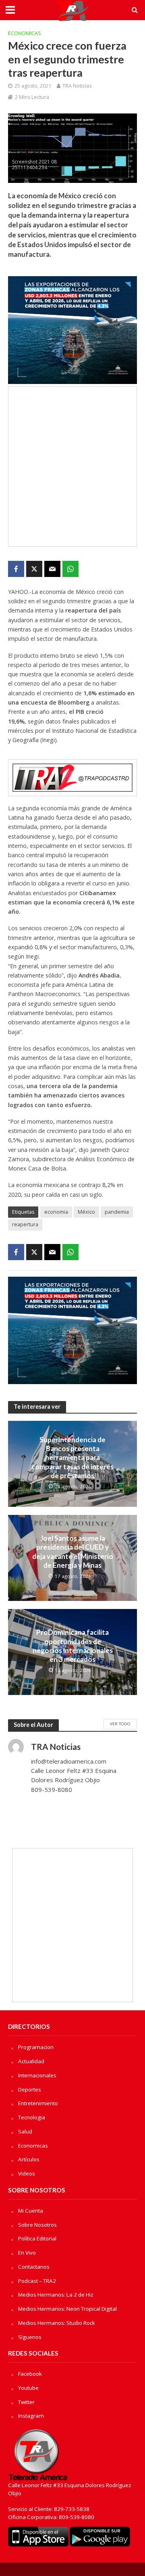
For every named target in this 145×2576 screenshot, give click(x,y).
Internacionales (37, 2075)
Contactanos (34, 2267)
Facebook (30, 2374)
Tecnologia (32, 2117)
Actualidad (31, 2061)
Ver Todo (120, 1724)
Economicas (25, 33)
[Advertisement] (72, 467)
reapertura (25, 1224)
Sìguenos (30, 2337)
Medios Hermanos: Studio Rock (57, 2323)
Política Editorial (37, 2238)
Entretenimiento (38, 2103)
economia (56, 1212)
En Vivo (27, 2253)
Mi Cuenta (31, 2211)
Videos (27, 2173)
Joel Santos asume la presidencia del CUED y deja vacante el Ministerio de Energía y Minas (73, 1552)
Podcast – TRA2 (37, 2281)
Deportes (30, 2089)
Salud (25, 2131)
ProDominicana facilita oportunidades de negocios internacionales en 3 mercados (73, 1646)
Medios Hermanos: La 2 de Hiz (56, 2295)
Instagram (31, 2416)
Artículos (29, 2159)
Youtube (28, 2388)
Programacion (36, 2047)
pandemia (117, 1212)
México (86, 1212)
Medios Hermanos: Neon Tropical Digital (67, 2309)
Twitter (26, 2402)
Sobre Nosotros (37, 2225)
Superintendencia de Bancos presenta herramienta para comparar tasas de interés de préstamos (72, 1458)
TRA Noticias (77, 86)
